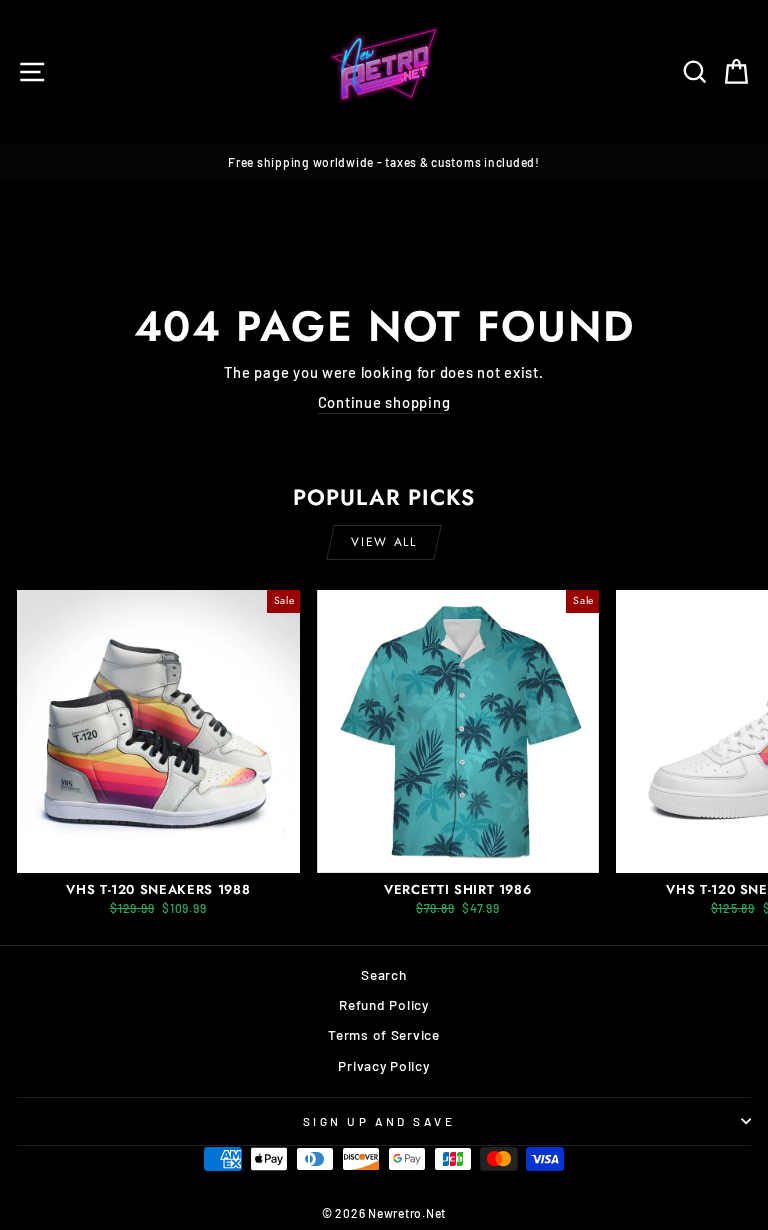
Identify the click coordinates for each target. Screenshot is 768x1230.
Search (383, 974)
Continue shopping (384, 402)
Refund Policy (384, 1004)
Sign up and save (379, 1121)
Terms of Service (384, 1034)
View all (383, 542)
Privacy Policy (383, 1065)
